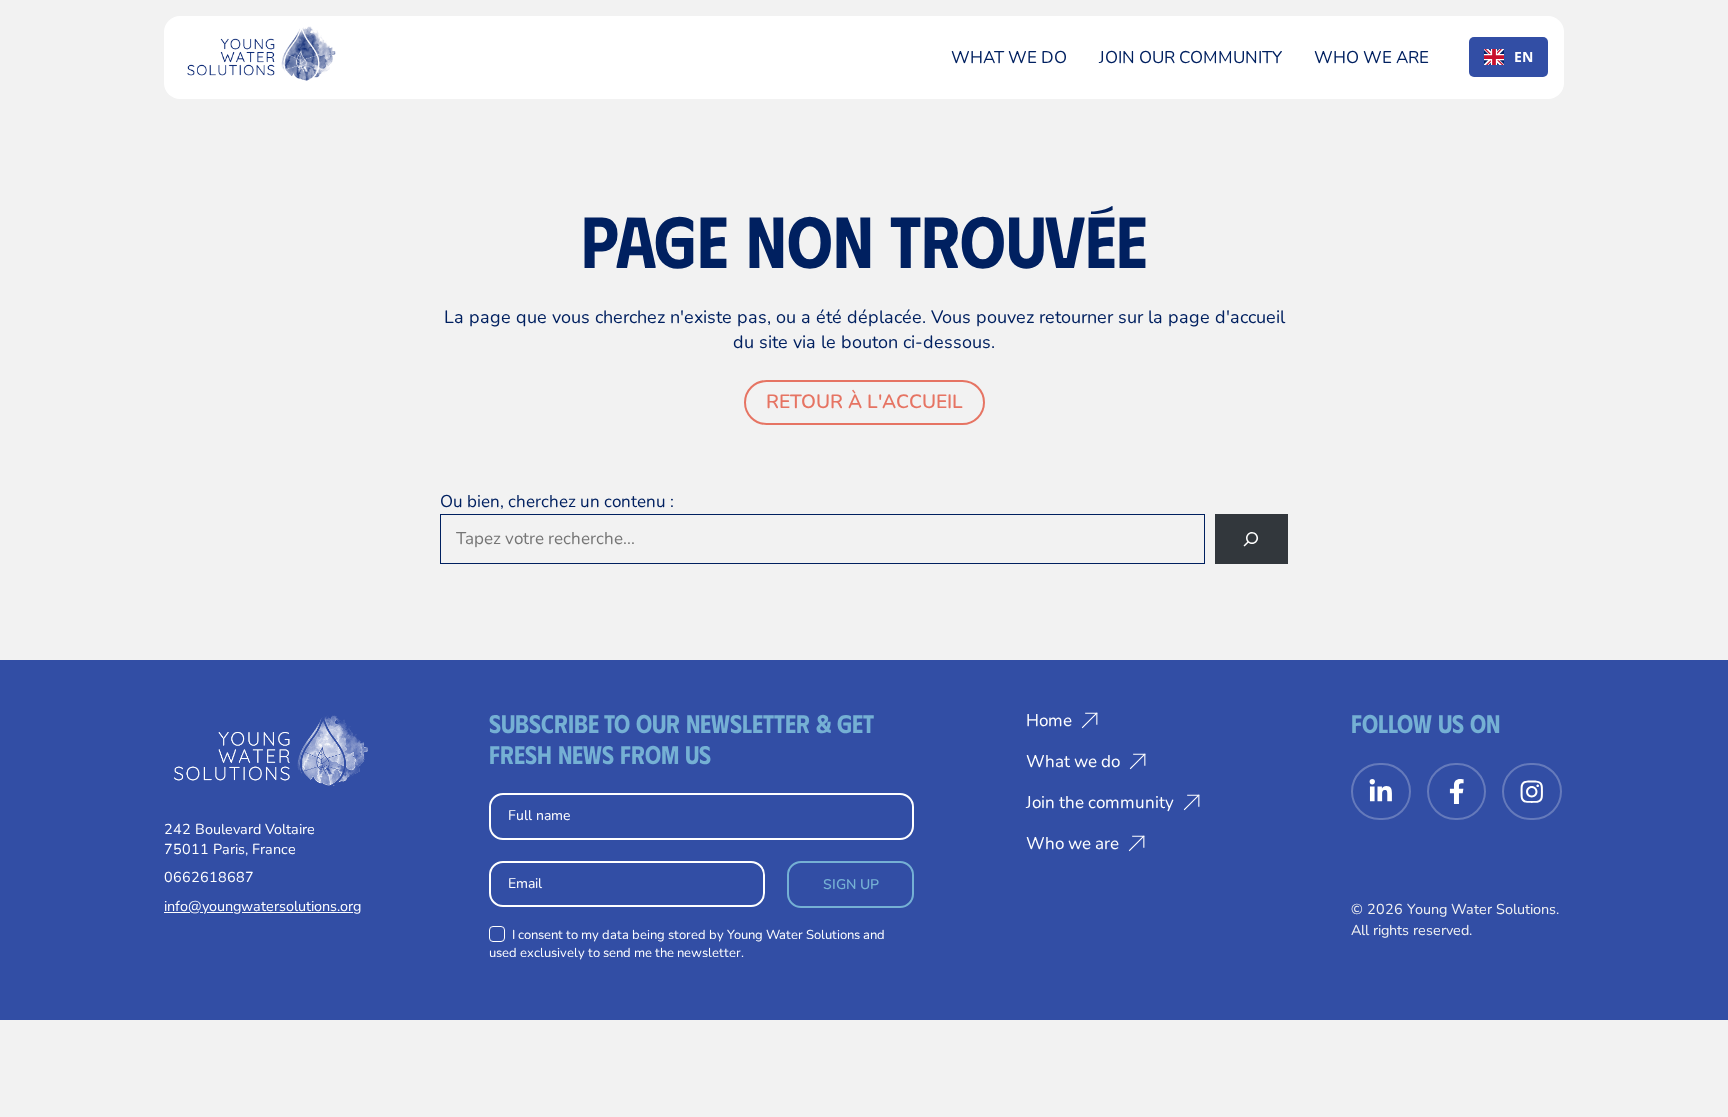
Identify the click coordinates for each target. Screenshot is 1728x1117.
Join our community (1190, 57)
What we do (1009, 57)
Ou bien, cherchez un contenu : (557, 501)
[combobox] (1508, 57)
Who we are (1371, 57)
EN (1523, 56)
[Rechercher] (1251, 539)
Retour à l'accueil (864, 402)
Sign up (851, 884)
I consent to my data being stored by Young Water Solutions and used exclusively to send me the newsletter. (687, 944)
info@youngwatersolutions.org (262, 906)
